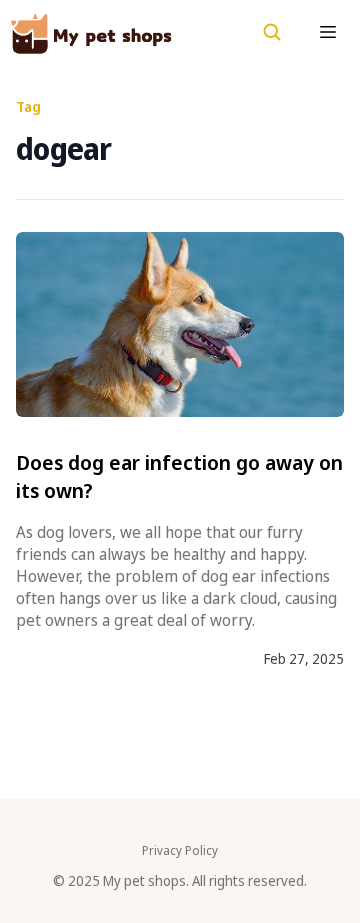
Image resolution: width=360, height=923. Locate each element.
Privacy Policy (180, 851)
